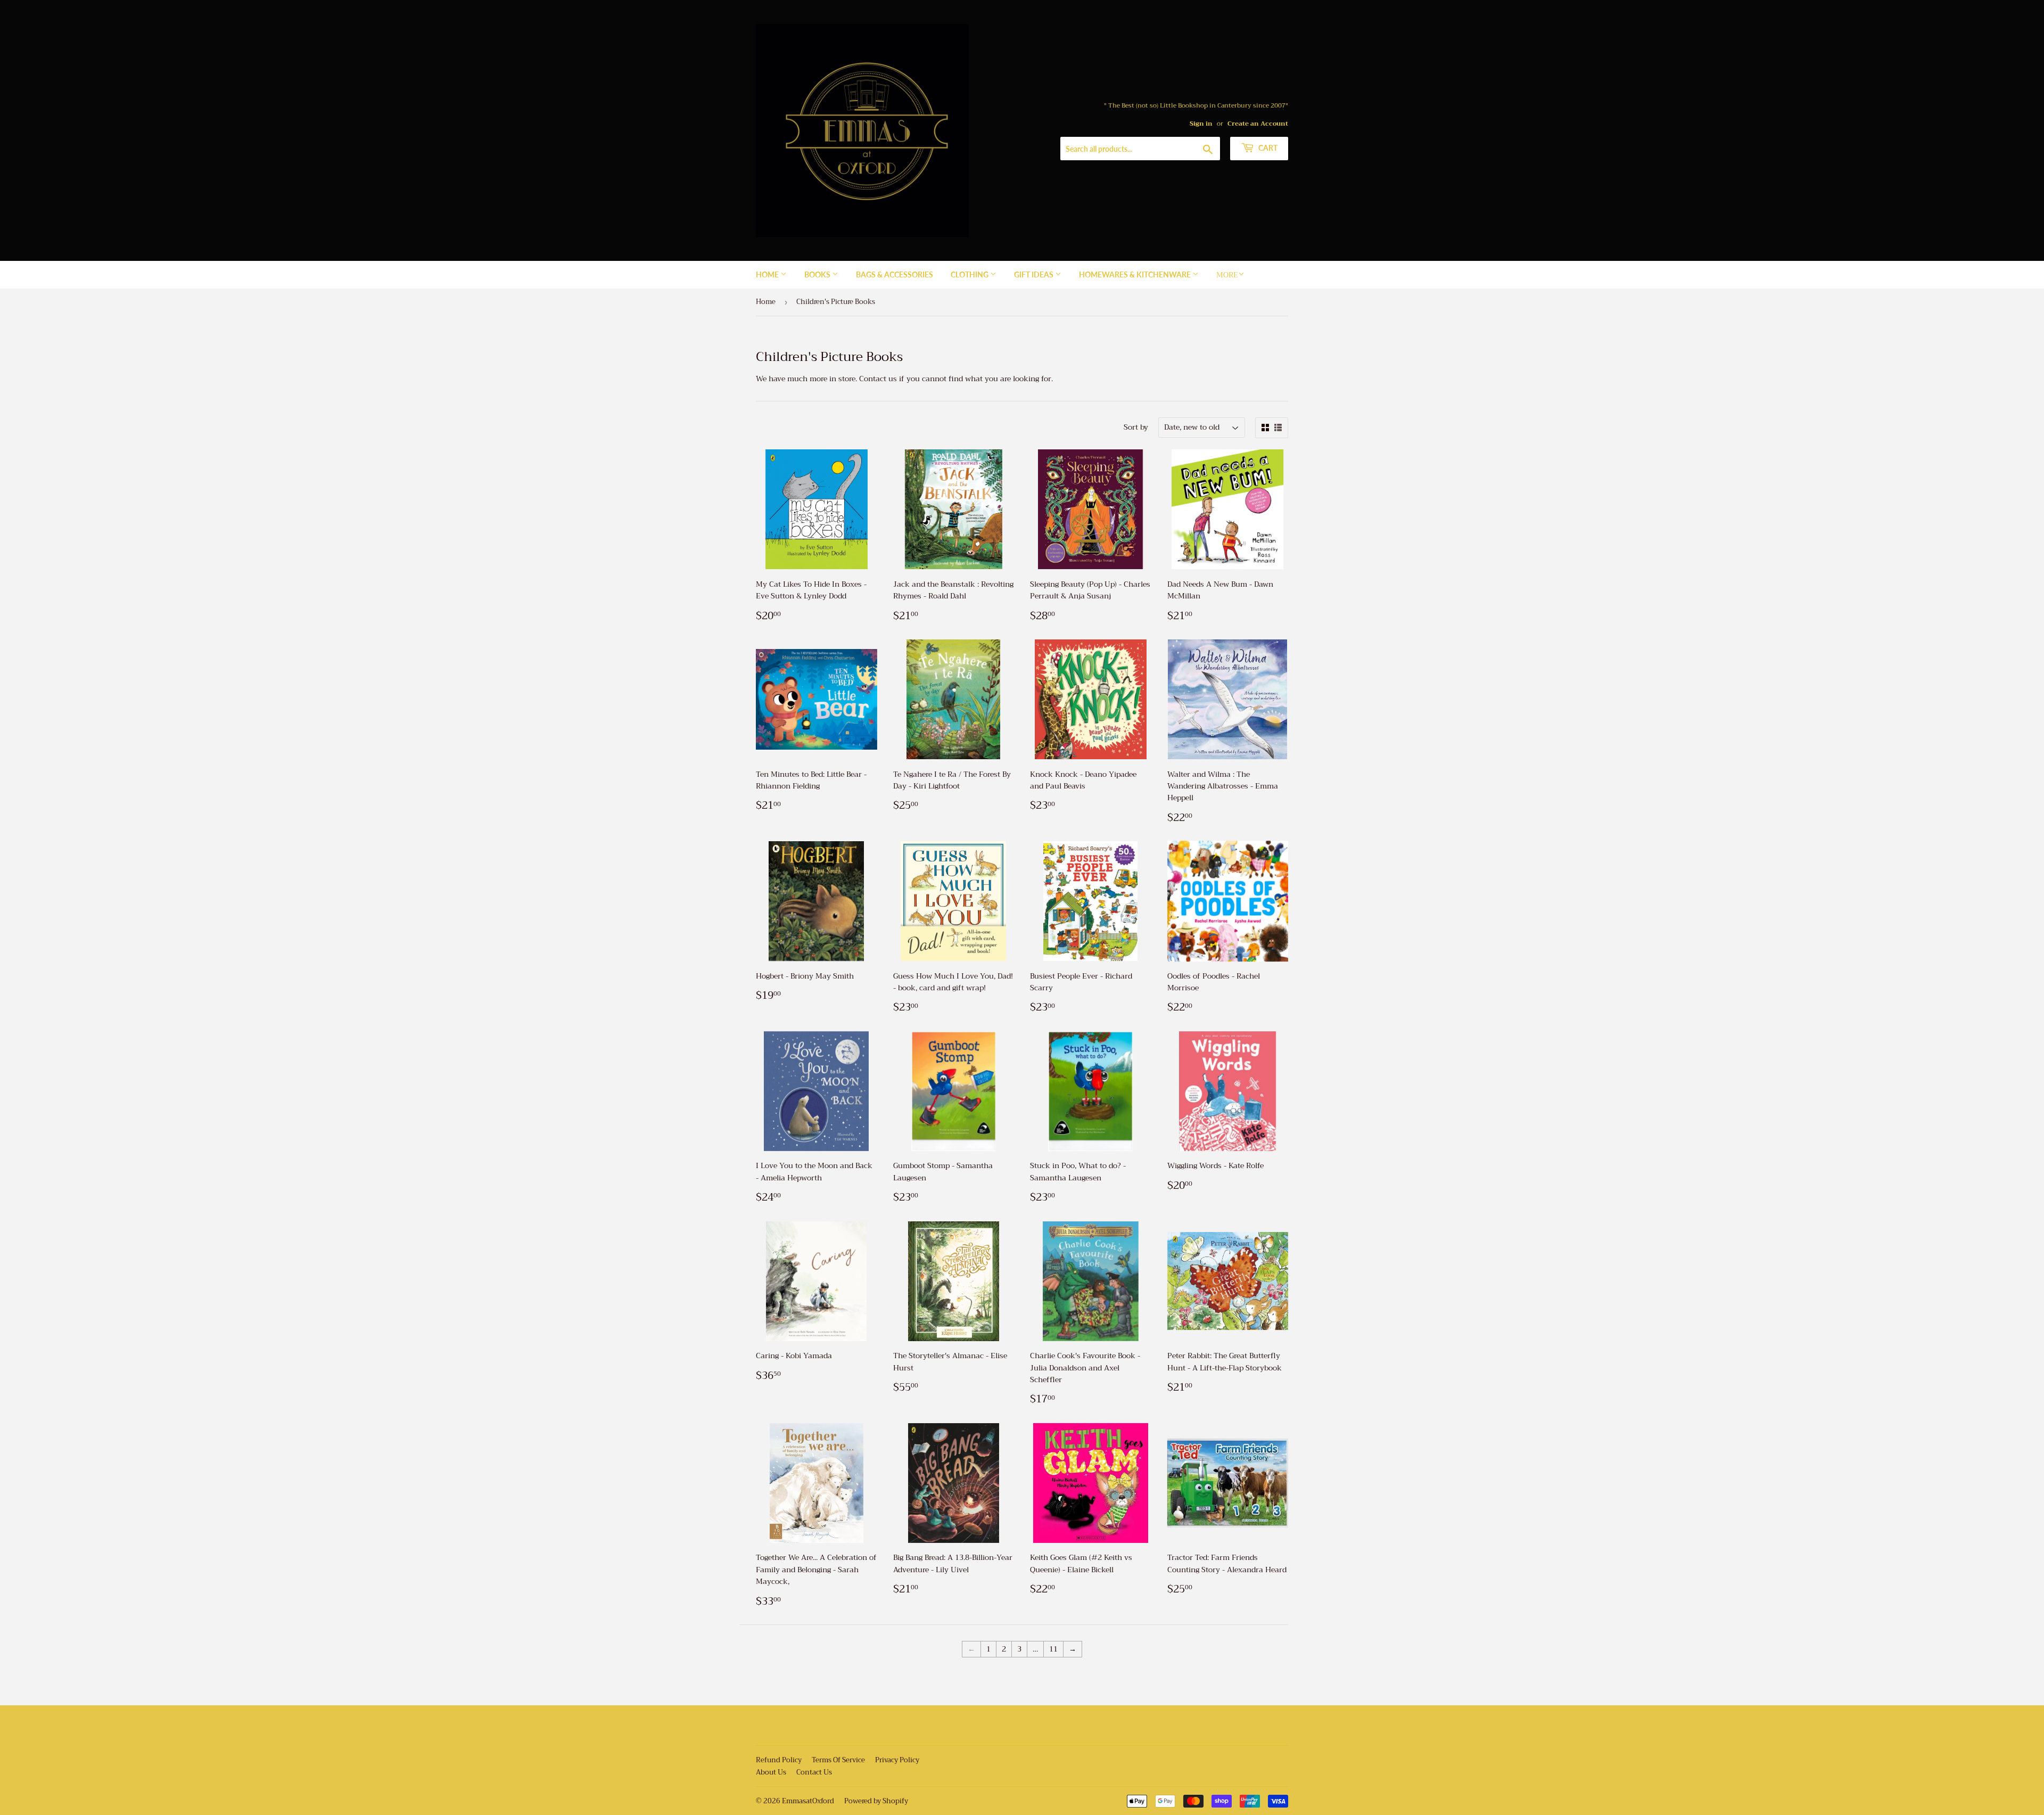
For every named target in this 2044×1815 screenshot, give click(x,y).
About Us (771, 1772)
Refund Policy (779, 1760)
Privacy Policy (897, 1760)
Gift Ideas (1035, 274)
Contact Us (814, 1772)
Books (818, 274)
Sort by (1136, 427)
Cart (1267, 148)
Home (768, 274)
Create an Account (1258, 124)
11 (1053, 1649)
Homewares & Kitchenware (1136, 274)
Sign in (1201, 124)
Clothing (970, 274)
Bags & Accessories (895, 274)
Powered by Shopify (876, 1801)
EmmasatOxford (808, 1801)
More (1227, 275)
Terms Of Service (838, 1760)
